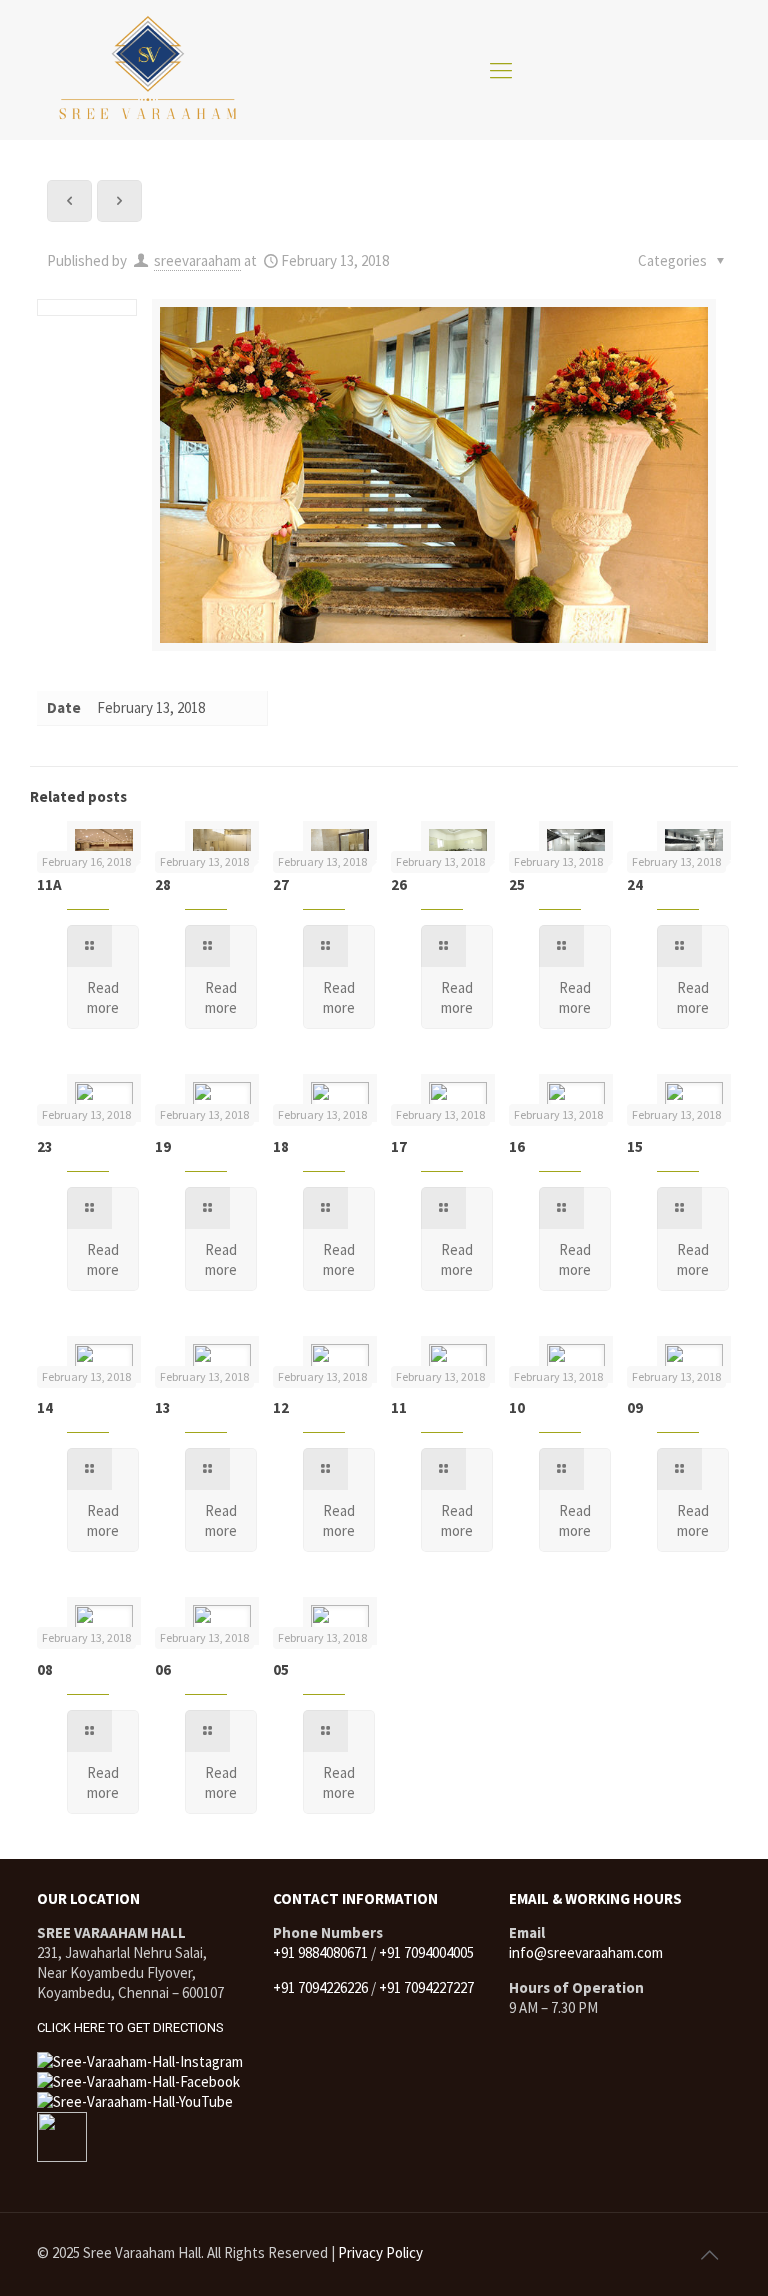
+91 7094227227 (426, 1987)
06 (163, 1669)
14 (45, 1407)
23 (45, 1146)
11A (49, 884)
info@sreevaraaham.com (586, 1952)
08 (45, 1669)
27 (281, 884)
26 (399, 884)
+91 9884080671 (320, 1952)
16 (517, 1146)
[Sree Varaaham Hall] (147, 70)
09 (635, 1407)
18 (281, 1146)
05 (281, 1669)
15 (635, 1146)
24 (635, 884)
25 (517, 884)
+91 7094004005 (426, 1952)
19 (163, 1146)
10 (517, 1407)
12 (281, 1407)
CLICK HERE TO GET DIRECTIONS (130, 2027)
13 (163, 1407)
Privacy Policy (380, 2252)
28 (163, 884)
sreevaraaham (197, 260)
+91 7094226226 (320, 1987)
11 (399, 1407)
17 (399, 1146)
